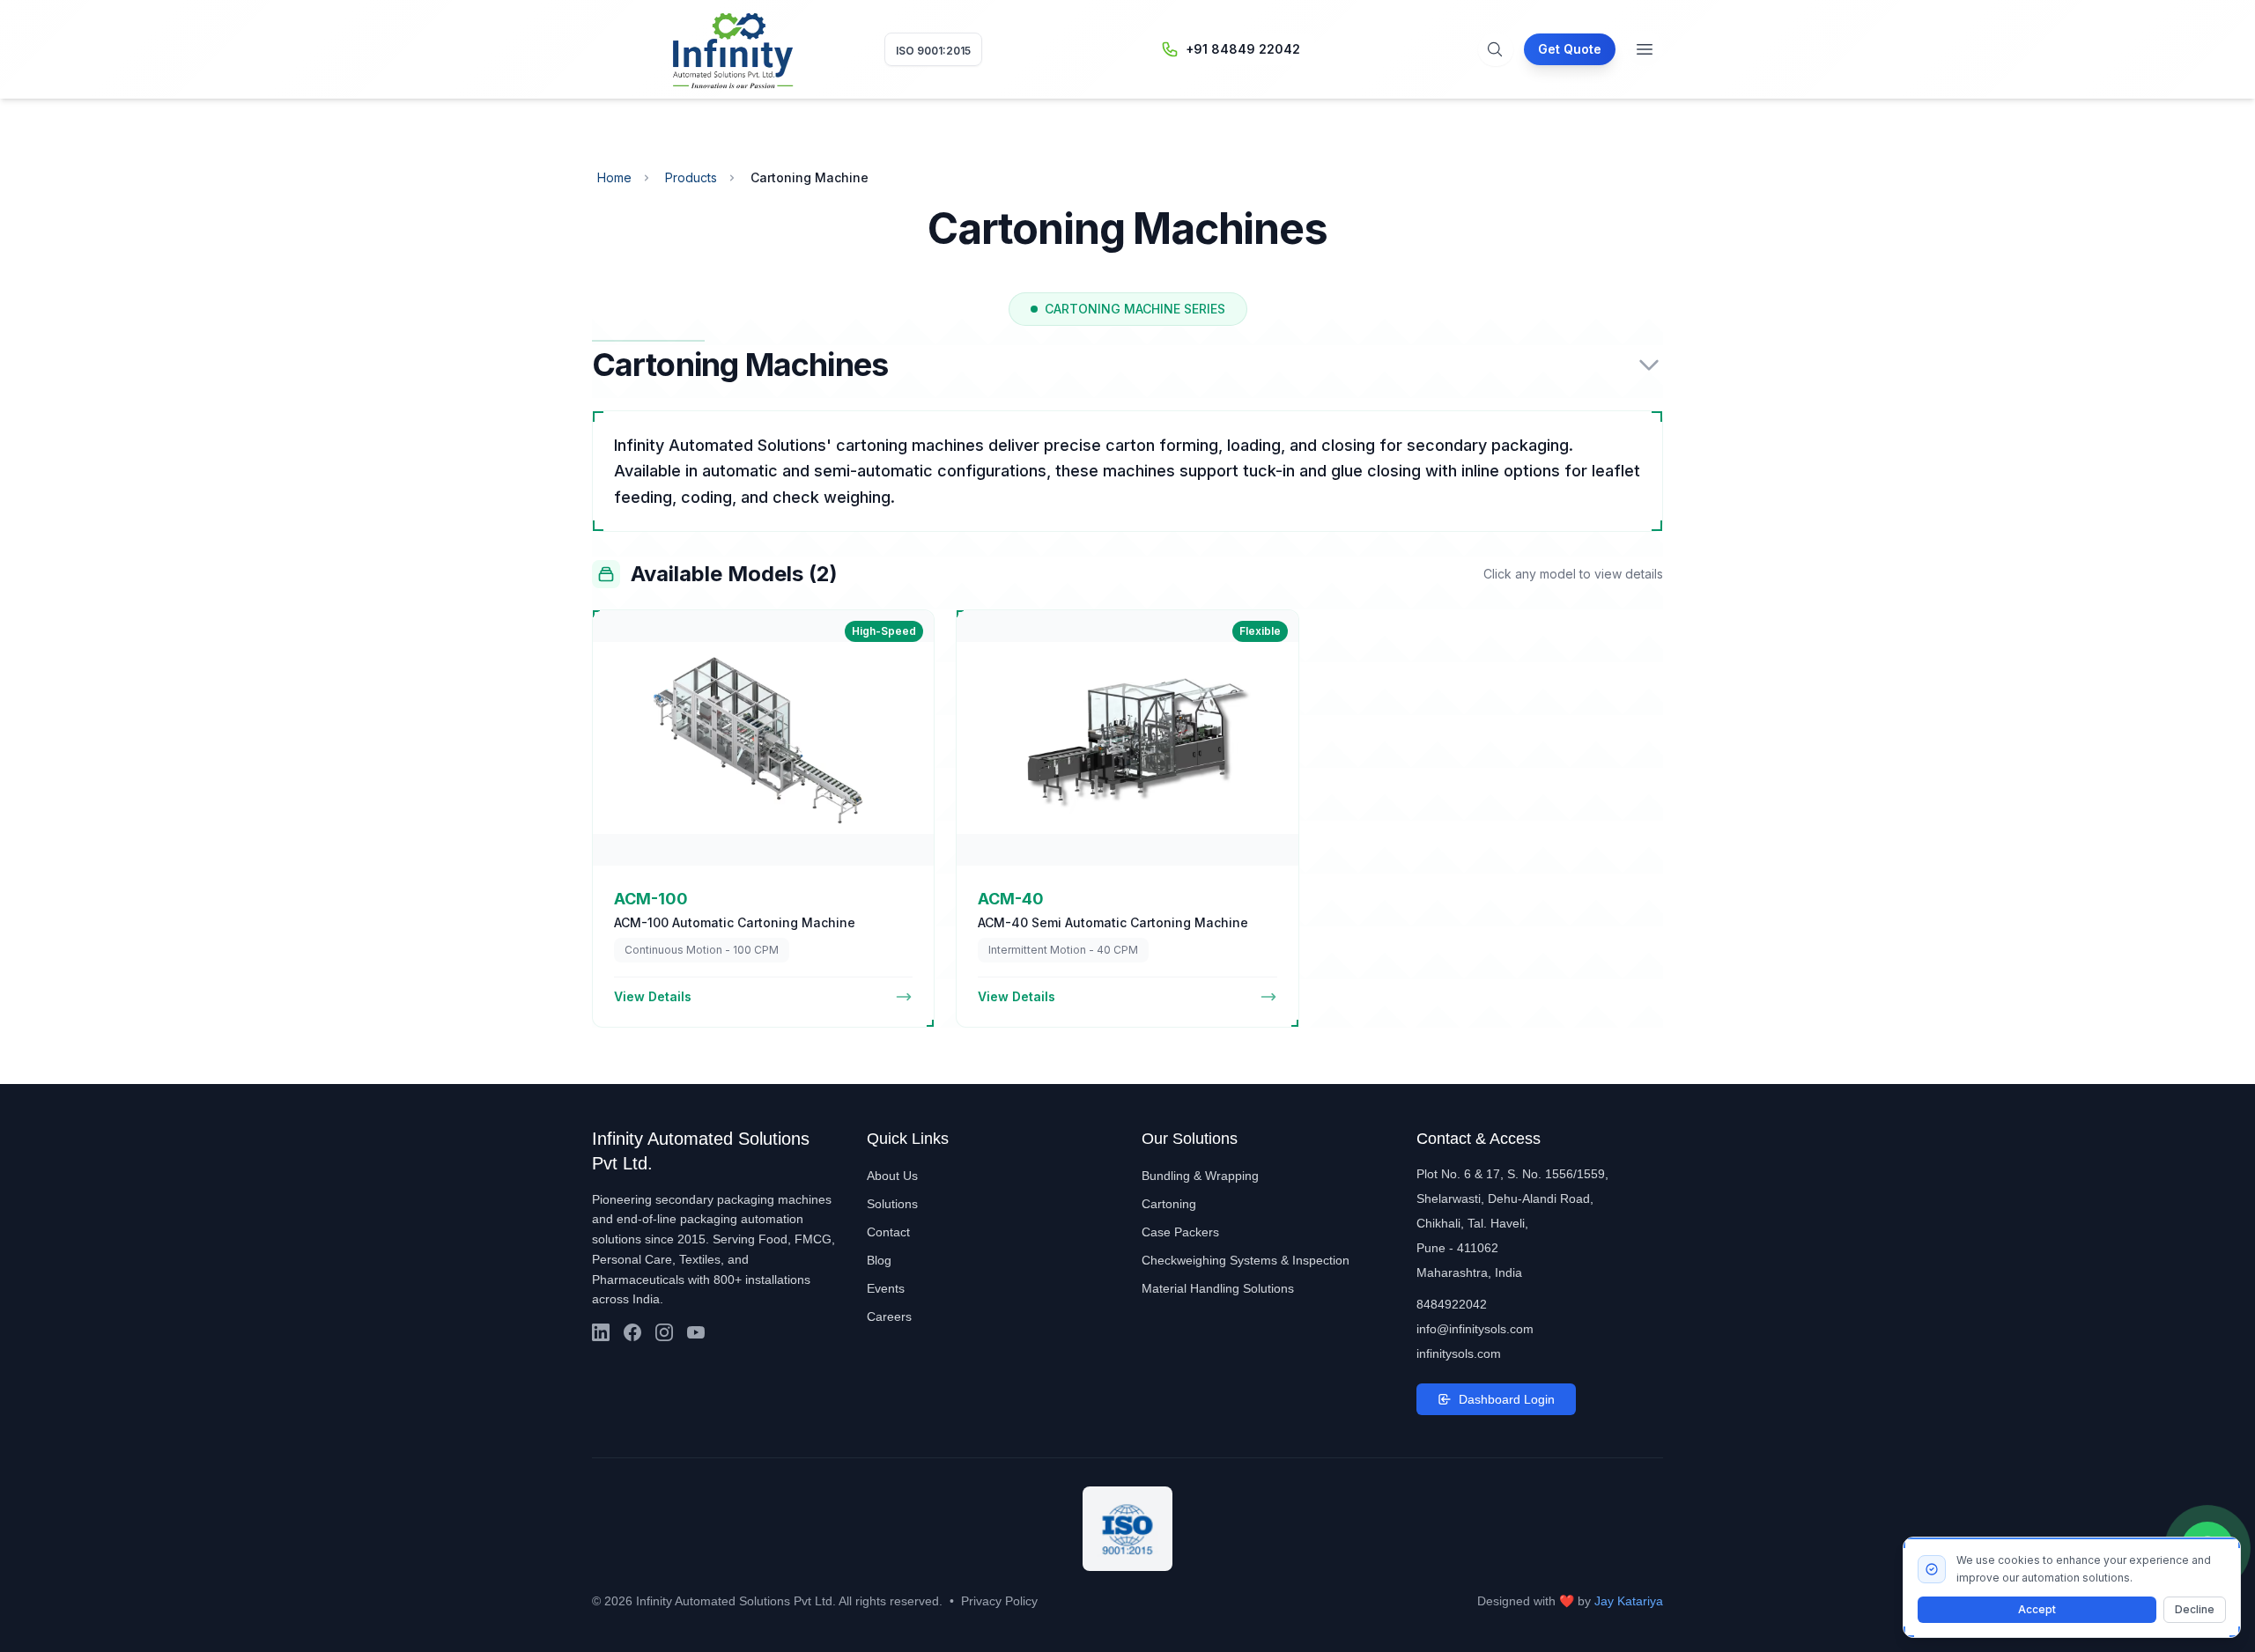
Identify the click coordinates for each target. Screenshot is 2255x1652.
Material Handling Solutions (1218, 1288)
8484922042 (1452, 1304)
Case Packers (1180, 1232)
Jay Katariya (1629, 1601)
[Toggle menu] (1645, 49)
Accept (2037, 1609)
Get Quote (1570, 49)
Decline (2195, 1609)
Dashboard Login (1507, 1399)
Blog (879, 1260)
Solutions (892, 1204)
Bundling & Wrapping (1200, 1176)
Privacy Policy (999, 1601)
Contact (888, 1232)
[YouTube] (696, 1332)
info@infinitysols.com (1475, 1329)
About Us (892, 1176)
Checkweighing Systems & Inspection (1246, 1260)
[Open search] (1495, 49)
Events (886, 1288)
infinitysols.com (1459, 1353)
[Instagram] (664, 1332)
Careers (889, 1316)
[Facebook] (632, 1332)
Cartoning (1169, 1204)
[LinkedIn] (601, 1332)
